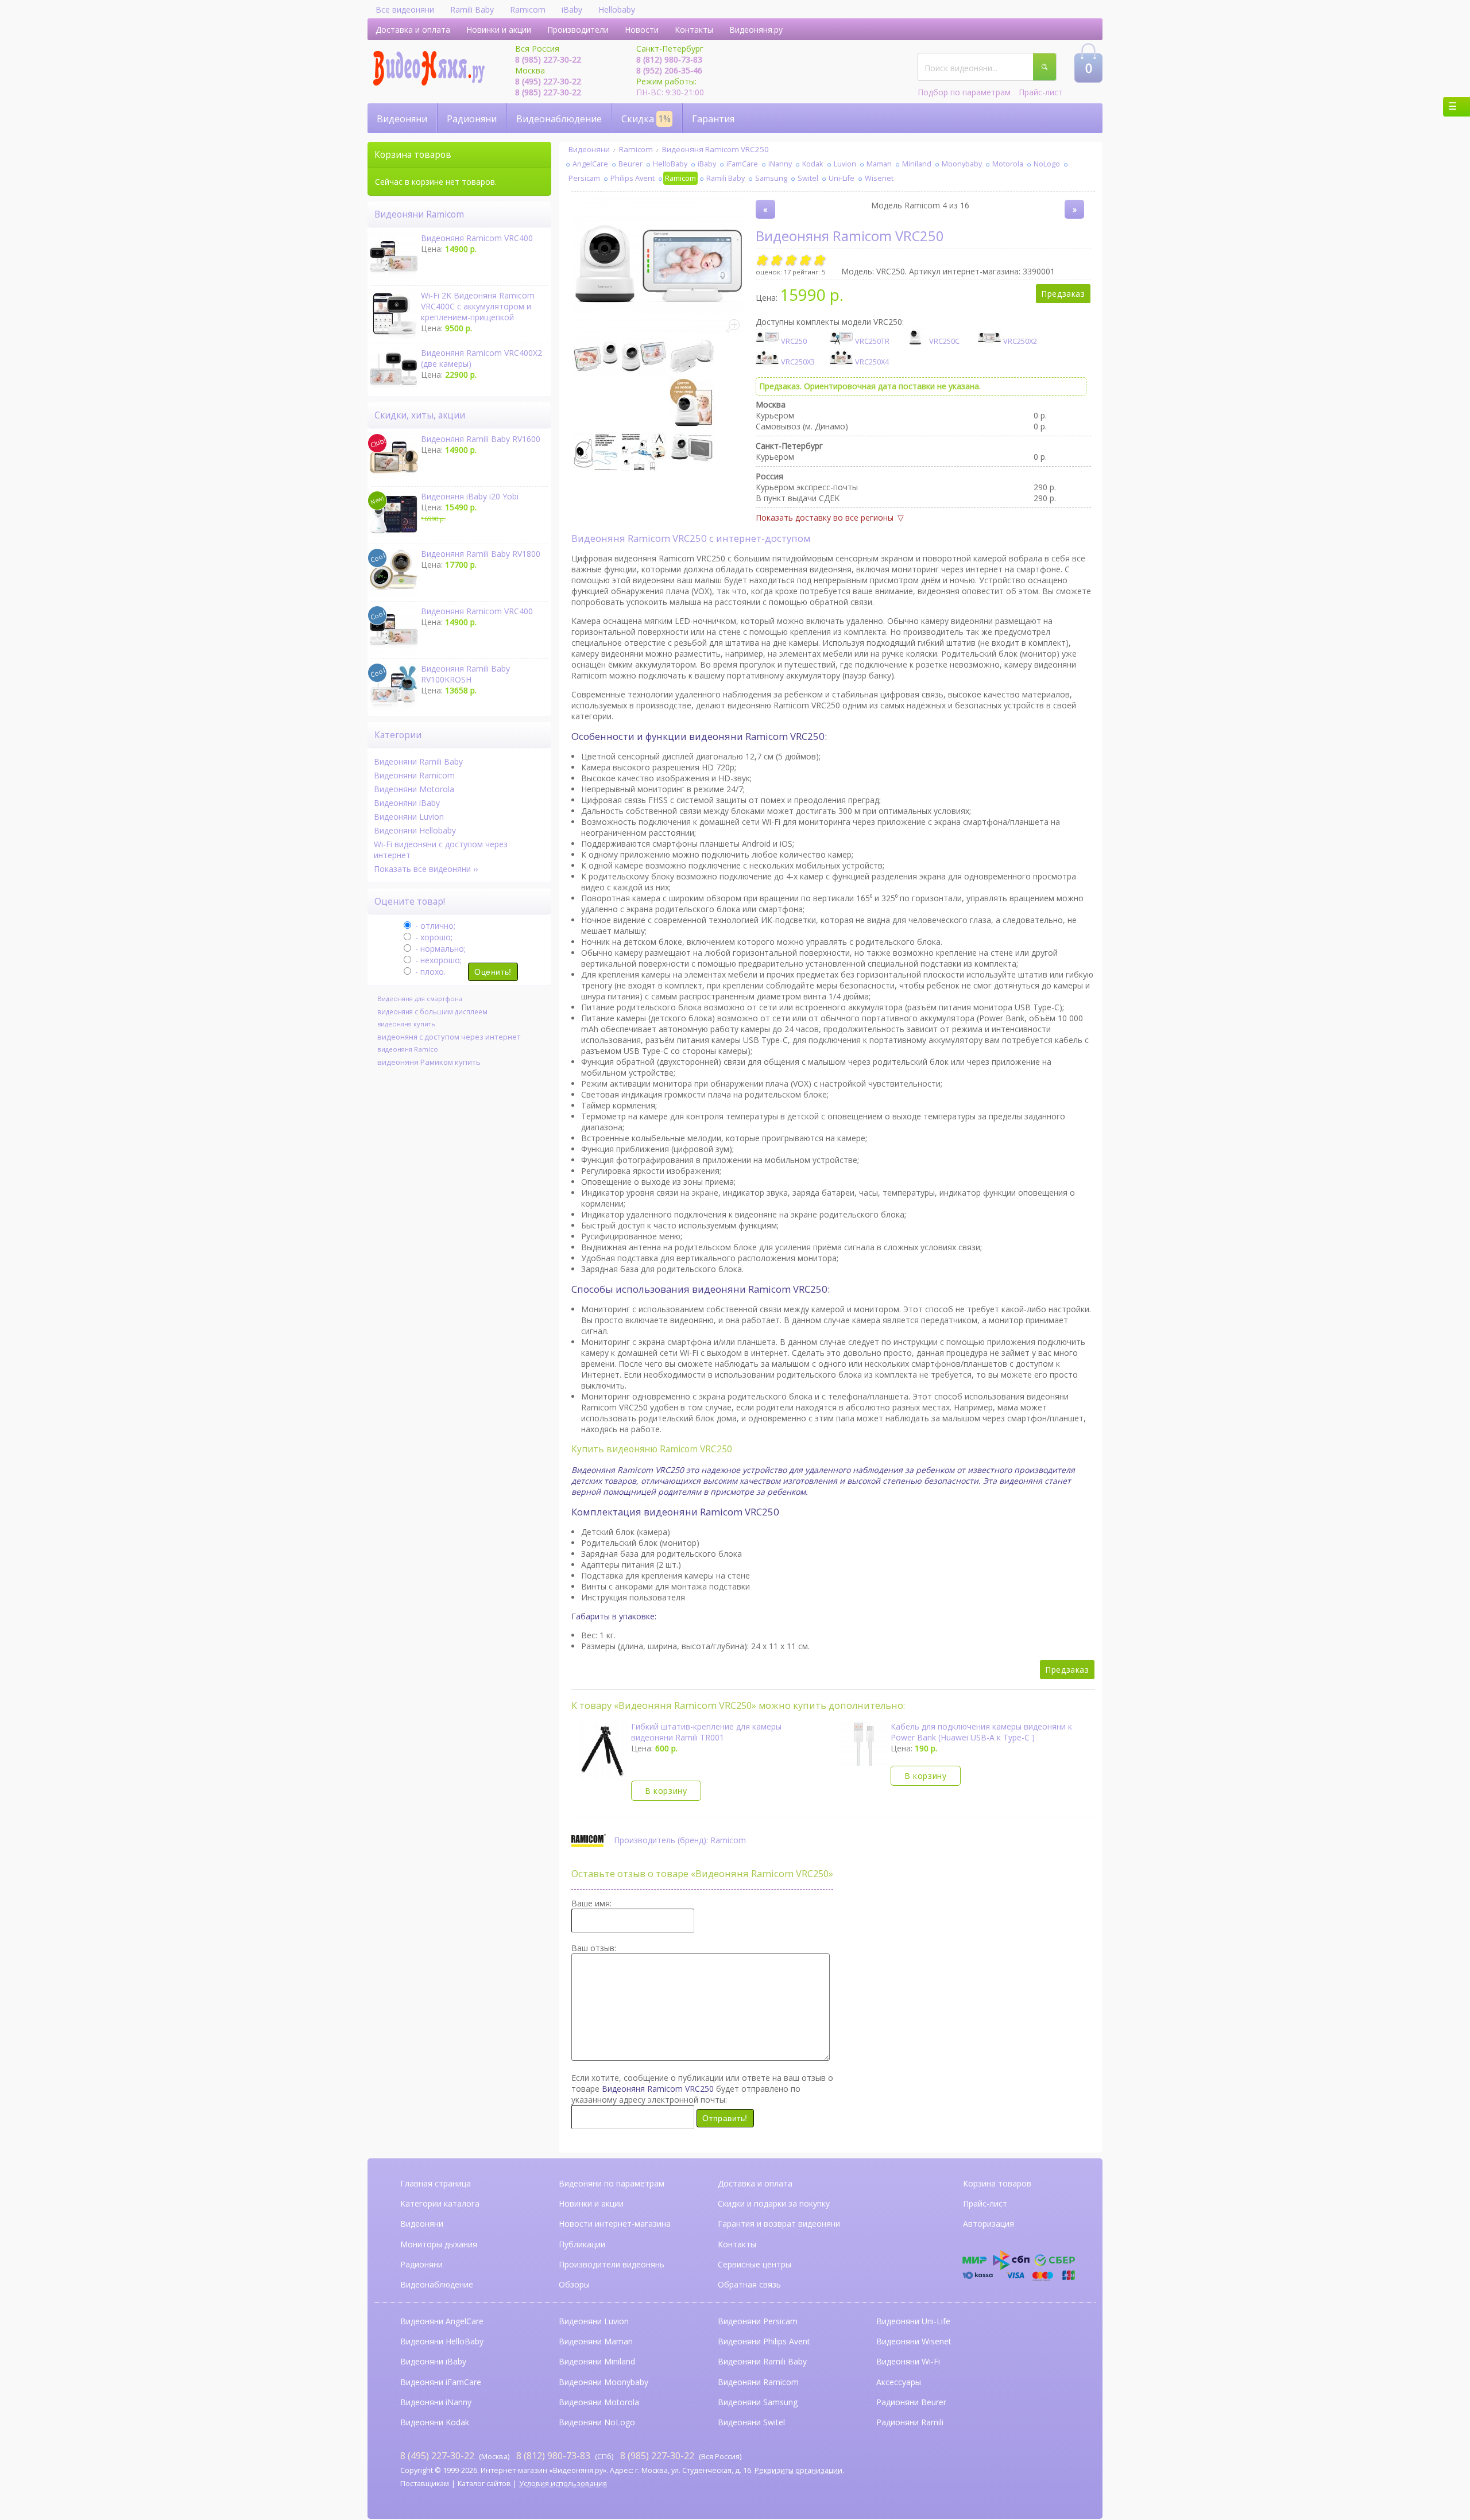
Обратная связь (749, 2284)
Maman (879, 164)
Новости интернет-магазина (615, 2224)
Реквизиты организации (798, 2470)
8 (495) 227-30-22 (548, 81)
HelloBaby (670, 164)
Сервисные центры (755, 2264)
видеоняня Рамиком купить (429, 1062)
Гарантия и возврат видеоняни (779, 2224)
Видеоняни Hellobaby (415, 830)
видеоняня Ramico (408, 1049)
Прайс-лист (1041, 92)
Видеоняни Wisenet (914, 2341)
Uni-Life (842, 178)
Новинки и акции (499, 30)
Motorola (1008, 164)
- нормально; (439, 949)
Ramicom (528, 9)
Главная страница (436, 2183)
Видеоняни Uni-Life (913, 2321)
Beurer (630, 164)
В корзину (666, 1791)
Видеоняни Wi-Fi (908, 2361)
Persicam (584, 178)
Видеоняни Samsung (758, 2402)
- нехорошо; (437, 960)
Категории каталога (440, 2203)
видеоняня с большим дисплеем (432, 1011)
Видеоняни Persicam (758, 2321)
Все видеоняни (405, 9)
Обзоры (574, 2284)
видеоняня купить (406, 1024)
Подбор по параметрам (964, 92)
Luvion (845, 164)
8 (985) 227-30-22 (548, 59)
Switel (808, 178)
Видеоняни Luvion (409, 817)
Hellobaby (617, 9)
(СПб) (565, 2456)
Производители (578, 30)
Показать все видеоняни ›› (426, 869)
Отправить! (725, 2118)
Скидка (646, 119)
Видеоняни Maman (596, 2341)
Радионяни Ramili (910, 2422)
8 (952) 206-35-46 (669, 70)
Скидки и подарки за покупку (774, 2203)
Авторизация (989, 2224)
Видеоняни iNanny (436, 2402)
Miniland (917, 164)
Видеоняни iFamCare (441, 2382)
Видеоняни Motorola (414, 789)
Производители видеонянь (612, 2264)
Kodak (813, 164)
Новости (642, 30)
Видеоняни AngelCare (442, 2321)
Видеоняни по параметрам (612, 2183)
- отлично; (434, 926)
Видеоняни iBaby (407, 803)
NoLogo (1047, 164)
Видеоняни (402, 119)
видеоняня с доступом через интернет (449, 1037)
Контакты (694, 30)
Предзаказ (1063, 294)
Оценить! (493, 972)
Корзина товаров (997, 2183)
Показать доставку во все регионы (825, 517)
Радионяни (472, 119)
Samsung (771, 178)
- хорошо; (433, 937)
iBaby (572, 9)
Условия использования (563, 2484)
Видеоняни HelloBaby (442, 2341)
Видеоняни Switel (751, 2422)
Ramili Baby (472, 9)
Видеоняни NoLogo (597, 2422)
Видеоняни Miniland (597, 2361)
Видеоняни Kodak (435, 2422)
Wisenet (879, 178)
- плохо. (429, 972)
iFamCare (742, 164)
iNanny (780, 164)
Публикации (582, 2244)
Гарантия (713, 119)
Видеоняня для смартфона (420, 999)
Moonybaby (962, 164)
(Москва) (455, 2456)
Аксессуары (899, 2382)
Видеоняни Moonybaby (604, 2382)
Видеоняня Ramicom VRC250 (715, 149)
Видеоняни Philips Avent (764, 2341)
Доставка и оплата (413, 30)
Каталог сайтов (484, 2484)
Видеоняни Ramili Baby (418, 761)
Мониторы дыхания (439, 2244)
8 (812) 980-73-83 (669, 59)
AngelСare (590, 164)
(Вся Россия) (681, 2456)
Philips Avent (633, 178)
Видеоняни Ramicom (414, 775)
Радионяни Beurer (911, 2402)
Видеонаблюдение (559, 119)
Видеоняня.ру (756, 30)
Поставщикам (425, 2484)
